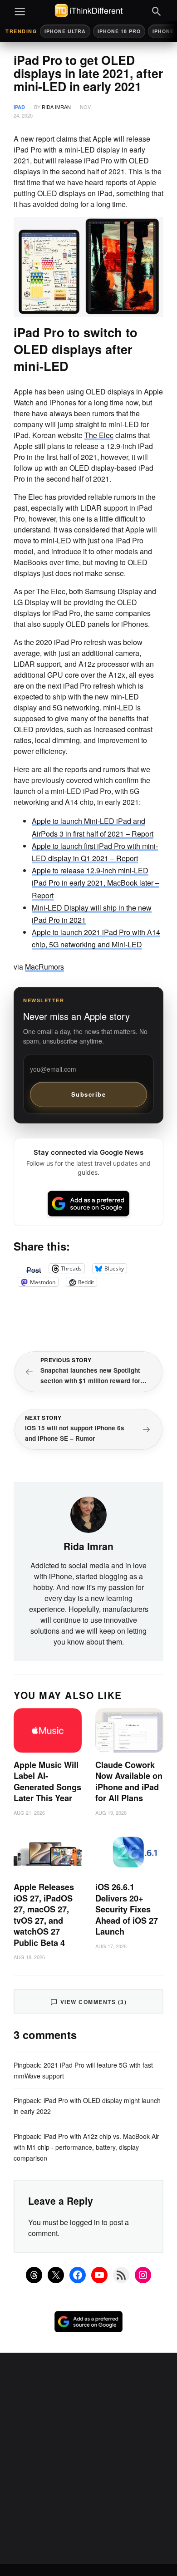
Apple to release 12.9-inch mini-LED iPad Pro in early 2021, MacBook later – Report (96, 883)
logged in (85, 2222)
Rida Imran (56, 107)
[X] (56, 2275)
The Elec (99, 435)
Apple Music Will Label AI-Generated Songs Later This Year (47, 1782)
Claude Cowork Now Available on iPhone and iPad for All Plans (129, 1782)
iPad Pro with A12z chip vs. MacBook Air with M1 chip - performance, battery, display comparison (86, 2147)
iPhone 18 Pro (119, 31)
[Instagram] (143, 2275)
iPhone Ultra (65, 31)
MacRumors (44, 967)
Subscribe (89, 1094)
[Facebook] (78, 2275)
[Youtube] (99, 2275)
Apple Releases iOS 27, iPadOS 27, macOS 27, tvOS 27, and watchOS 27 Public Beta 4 (44, 1915)
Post (34, 1268)
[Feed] (121, 2275)
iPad (19, 107)
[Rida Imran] (88, 1514)
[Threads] (34, 2275)
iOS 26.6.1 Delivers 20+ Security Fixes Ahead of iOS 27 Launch (127, 1909)
